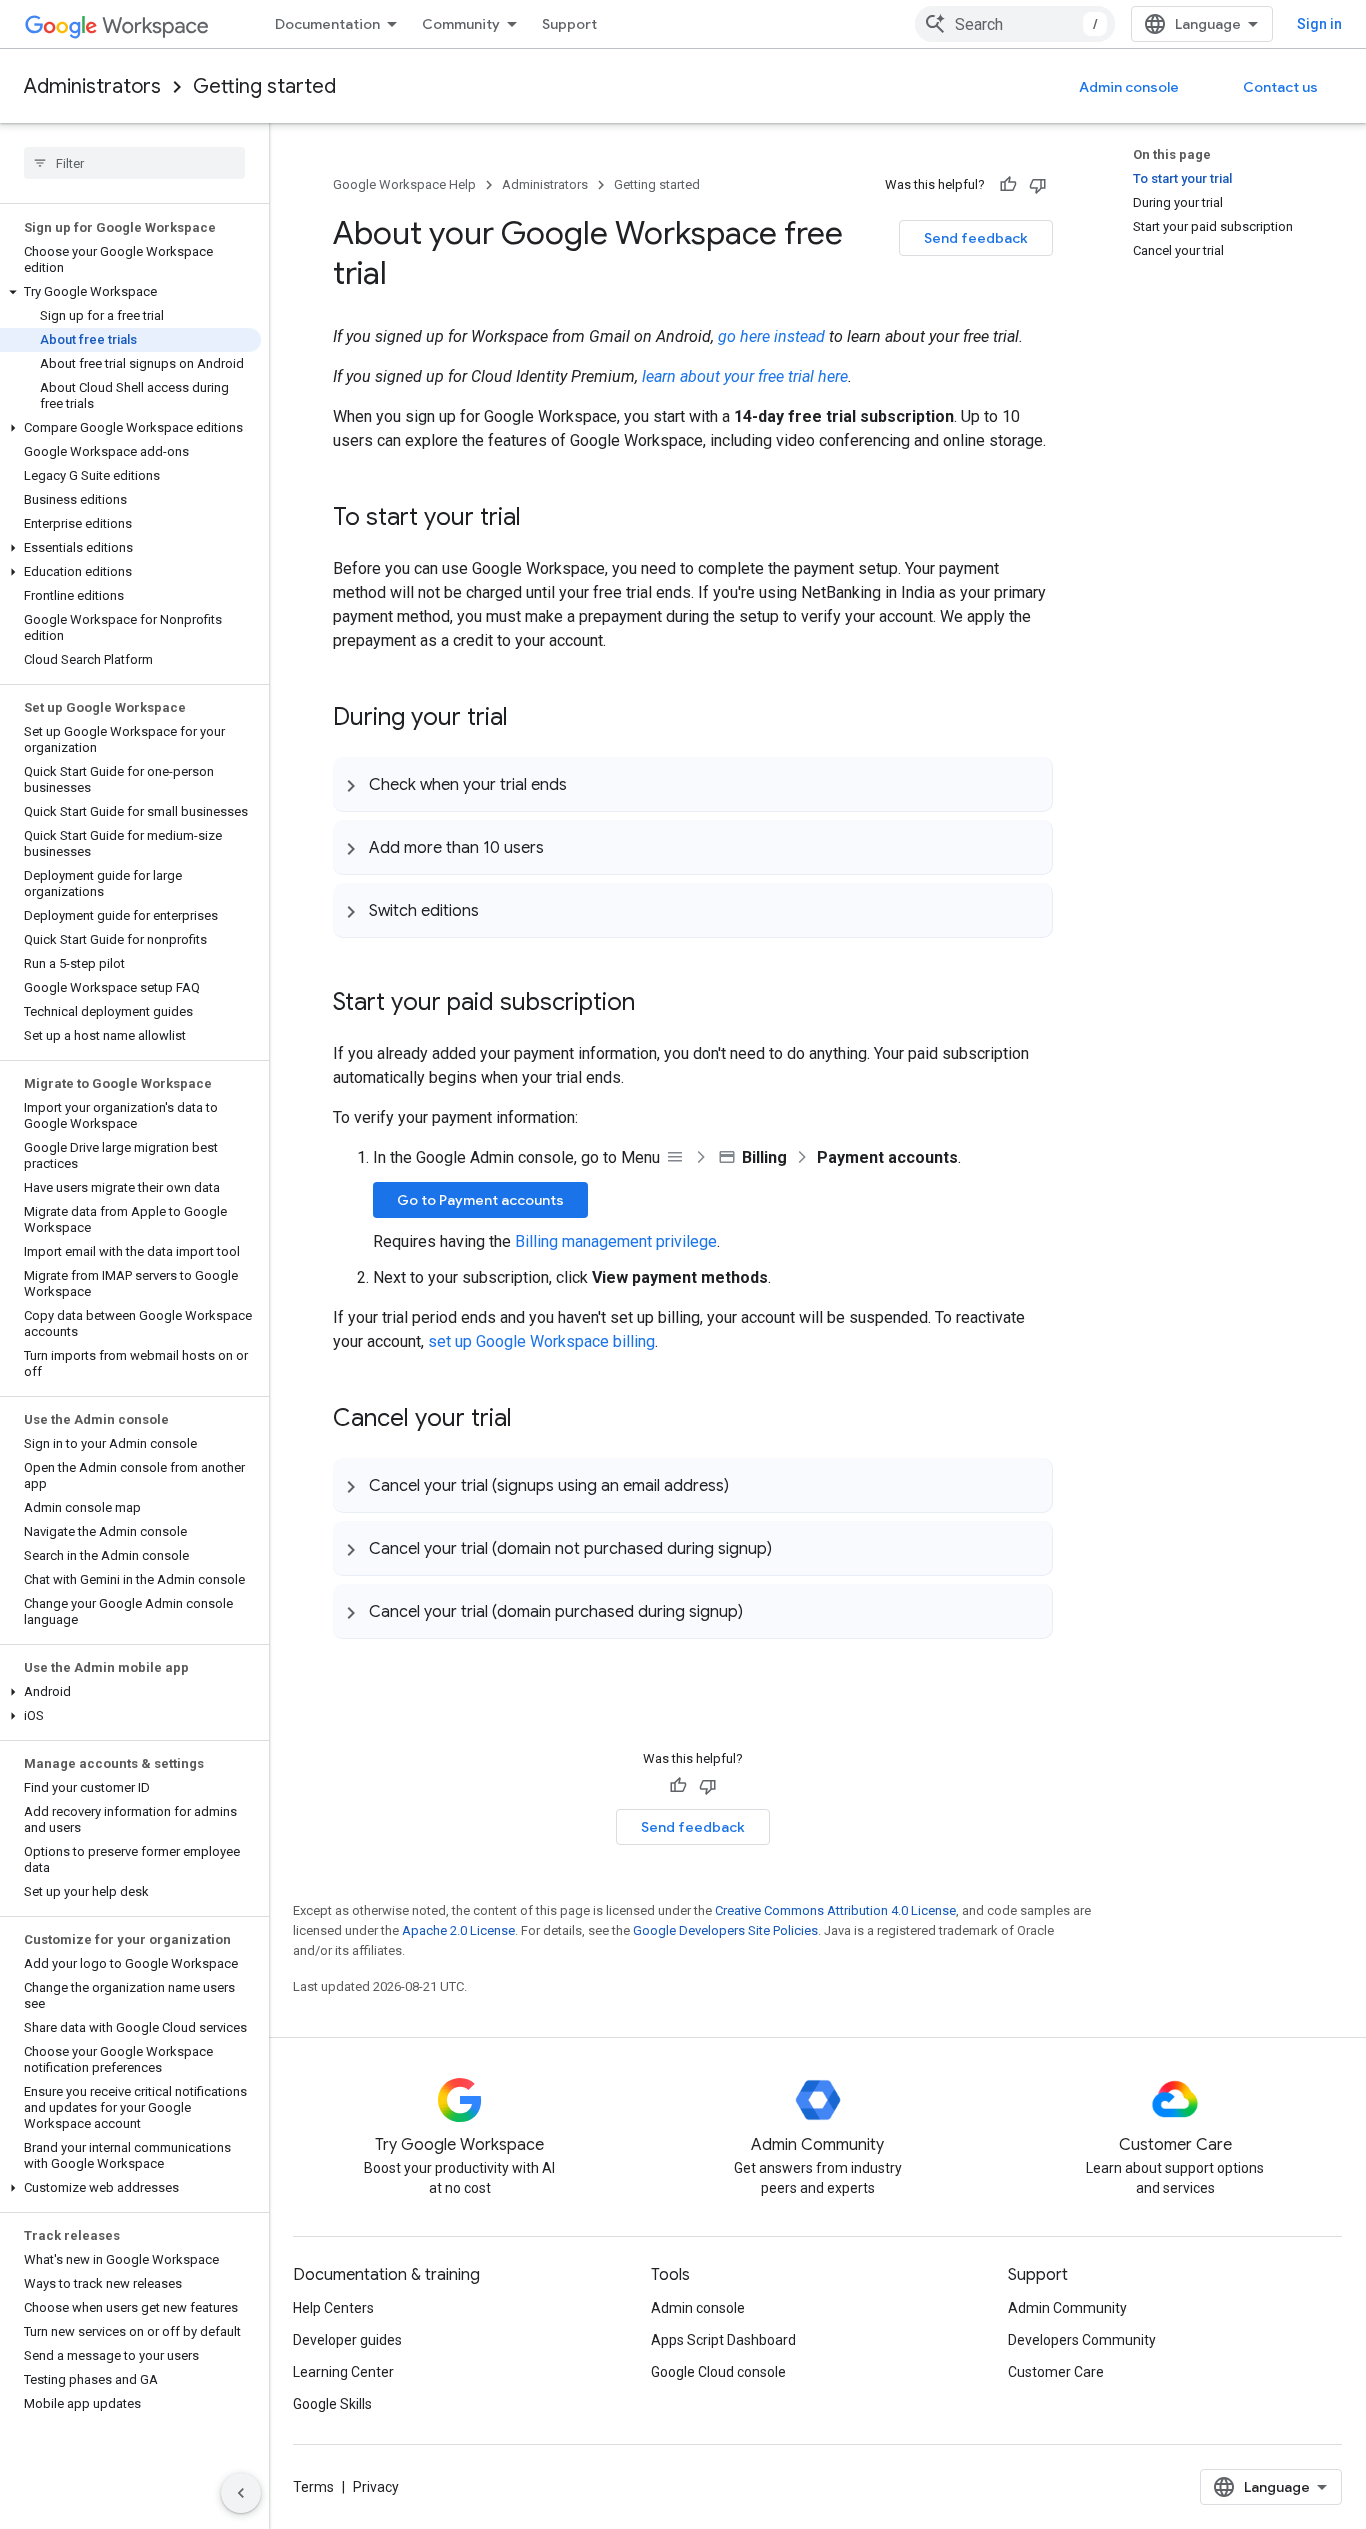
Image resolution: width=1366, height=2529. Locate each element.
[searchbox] (134, 163)
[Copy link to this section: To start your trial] (541, 519)
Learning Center (343, 2372)
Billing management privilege (616, 1241)
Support (569, 24)
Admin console (1129, 87)
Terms (313, 2487)
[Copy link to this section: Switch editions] (499, 910)
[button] (130, 292)
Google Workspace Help (404, 184)
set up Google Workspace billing (541, 1341)
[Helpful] (1008, 185)
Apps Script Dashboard (723, 2340)
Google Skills (332, 2404)
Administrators (92, 86)
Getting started (264, 86)
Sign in (1319, 24)
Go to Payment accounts (480, 1200)
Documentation (327, 24)
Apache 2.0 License (458, 1930)
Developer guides (347, 2340)
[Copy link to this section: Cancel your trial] (532, 1420)
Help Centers (333, 2308)
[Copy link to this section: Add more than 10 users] (564, 847)
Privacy (376, 2487)
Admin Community (1067, 2308)
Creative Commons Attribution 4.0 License (835, 1910)
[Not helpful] (1038, 185)
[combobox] (1015, 24)
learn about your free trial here (745, 376)
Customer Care (1056, 2372)
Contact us (1280, 87)
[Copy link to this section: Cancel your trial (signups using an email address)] (749, 1485)
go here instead (771, 336)
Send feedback (976, 238)
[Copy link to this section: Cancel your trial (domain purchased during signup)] (763, 1611)
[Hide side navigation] (241, 2493)
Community (461, 24)
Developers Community (1082, 2340)
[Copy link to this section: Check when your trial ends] (587, 784)
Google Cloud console (718, 2372)
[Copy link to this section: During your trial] (528, 719)
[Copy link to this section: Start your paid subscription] (655, 1004)
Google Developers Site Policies (725, 1930)
